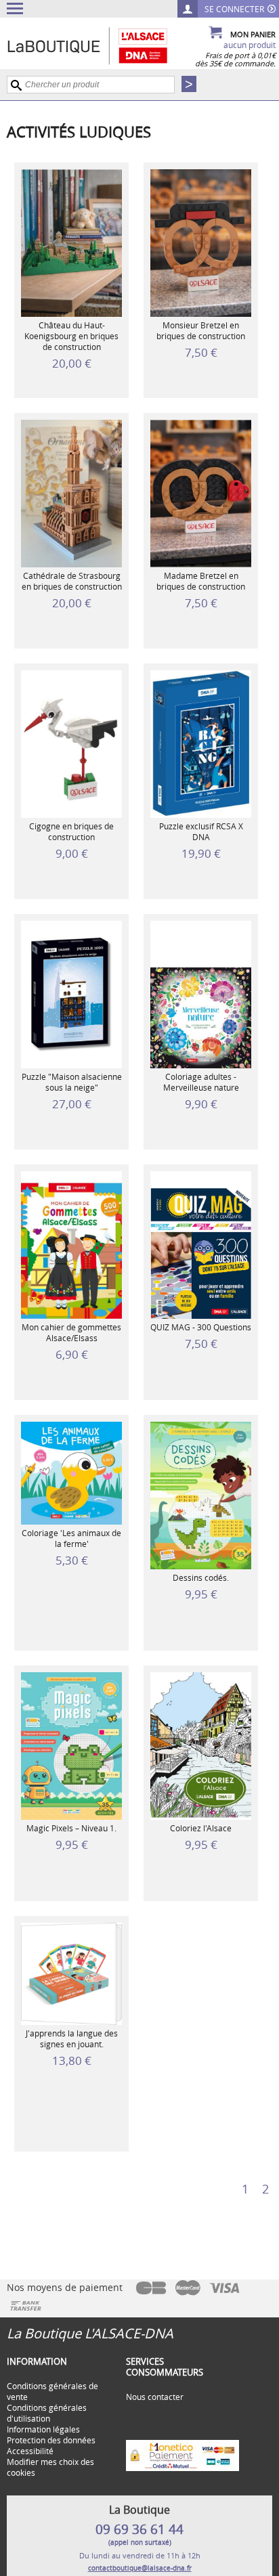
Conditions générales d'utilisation (47, 2413)
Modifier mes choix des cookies (50, 2467)
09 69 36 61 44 (139, 2529)
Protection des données (51, 2440)
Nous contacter (155, 2397)
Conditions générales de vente (52, 2391)
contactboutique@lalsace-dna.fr (140, 2568)
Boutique (102, 45)
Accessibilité (30, 2451)
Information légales (43, 2429)
